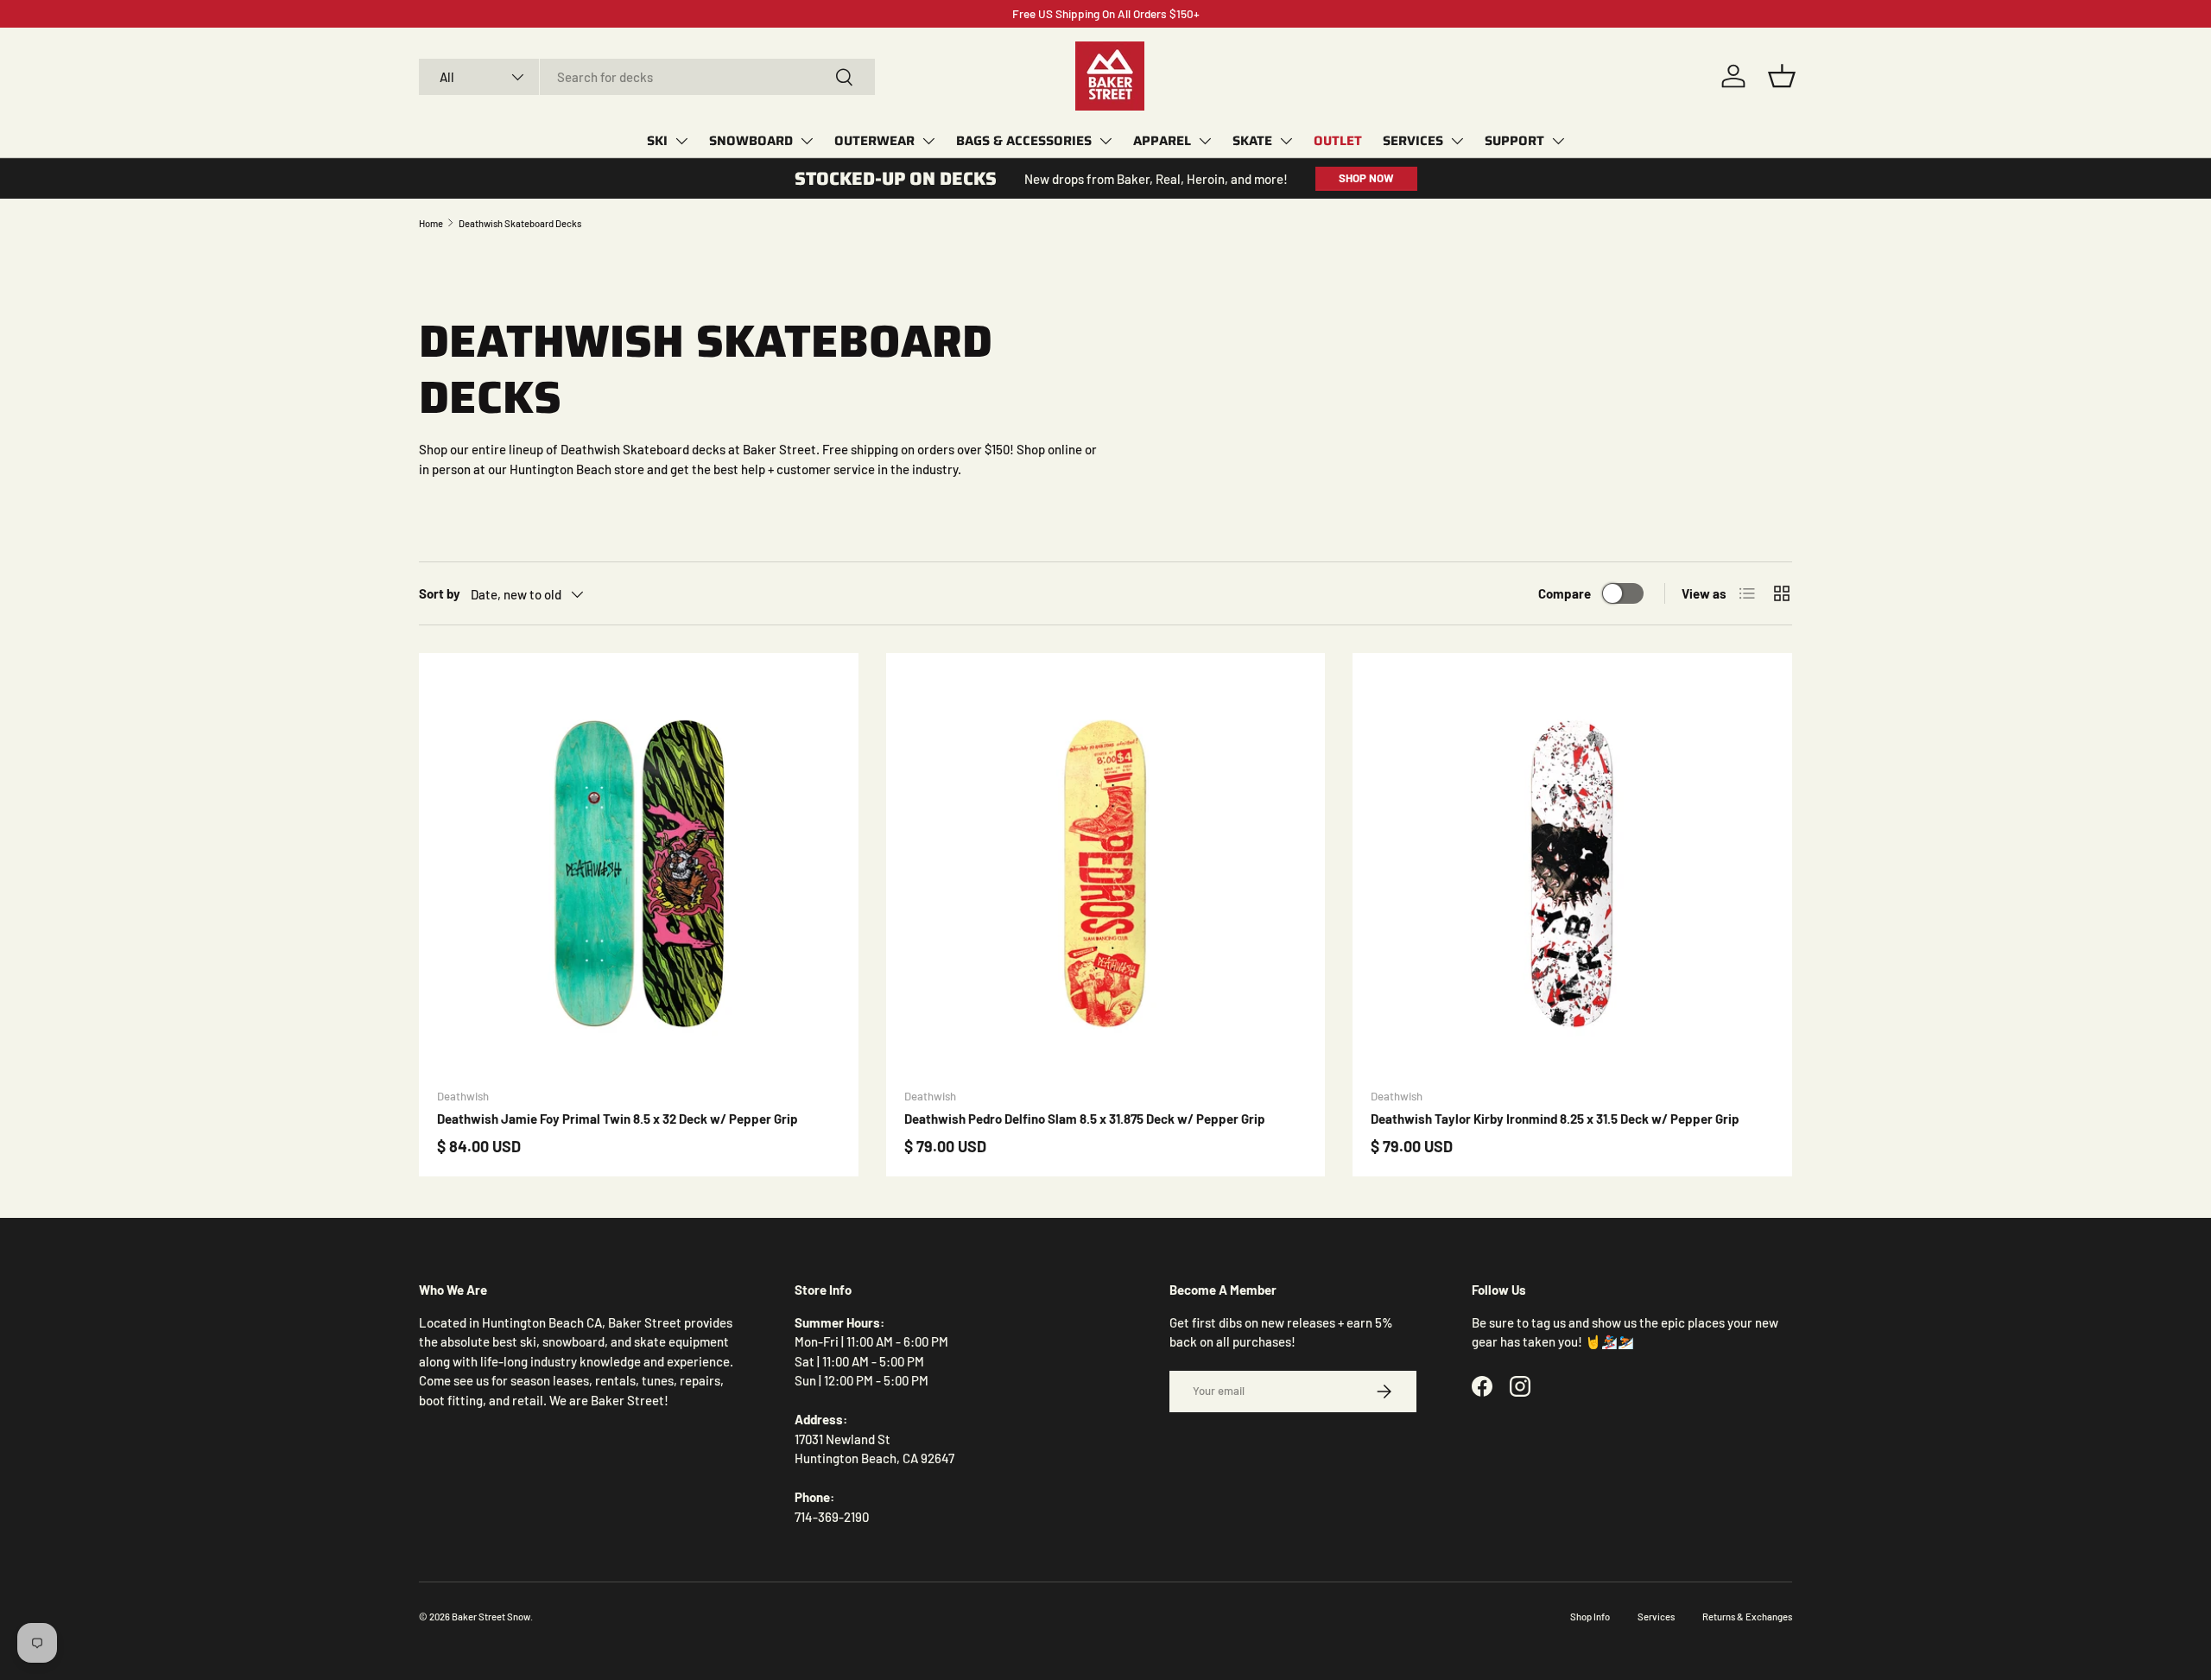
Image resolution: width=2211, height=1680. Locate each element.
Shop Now (1366, 178)
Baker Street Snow (491, 1617)
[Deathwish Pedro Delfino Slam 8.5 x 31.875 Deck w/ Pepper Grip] (1106, 873)
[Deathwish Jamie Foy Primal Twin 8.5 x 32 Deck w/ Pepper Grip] (639, 873)
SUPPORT (1514, 141)
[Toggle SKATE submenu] (1286, 141)
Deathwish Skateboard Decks (520, 223)
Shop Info (1590, 1617)
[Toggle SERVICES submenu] (1457, 141)
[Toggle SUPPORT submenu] (1558, 141)
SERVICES (1413, 141)
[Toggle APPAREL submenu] (1205, 141)
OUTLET (1338, 141)
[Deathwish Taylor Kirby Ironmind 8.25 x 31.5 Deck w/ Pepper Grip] (1572, 873)
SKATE (1252, 141)
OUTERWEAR (874, 141)
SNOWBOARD (751, 141)
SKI (657, 141)
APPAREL (1162, 141)
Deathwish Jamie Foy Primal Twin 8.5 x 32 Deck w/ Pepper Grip (618, 1119)
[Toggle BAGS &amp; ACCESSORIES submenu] (1105, 141)
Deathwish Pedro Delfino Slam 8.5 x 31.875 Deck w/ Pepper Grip (1085, 1119)
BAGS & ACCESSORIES (1024, 141)
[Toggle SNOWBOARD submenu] (807, 141)
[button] (1782, 76)
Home (431, 223)
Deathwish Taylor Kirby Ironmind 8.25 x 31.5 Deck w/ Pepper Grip (1555, 1119)
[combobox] (647, 77)
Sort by (440, 593)
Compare (1565, 593)
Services (1656, 1617)
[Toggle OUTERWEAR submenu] (928, 141)
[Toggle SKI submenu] (681, 141)
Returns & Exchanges (1747, 1617)
